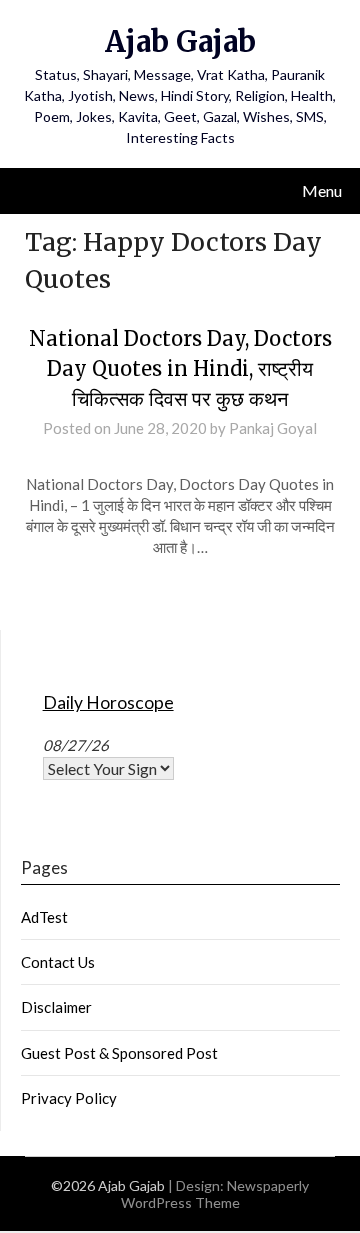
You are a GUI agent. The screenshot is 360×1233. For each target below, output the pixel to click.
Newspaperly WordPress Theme (215, 1194)
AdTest (44, 917)
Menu (322, 190)
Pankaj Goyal (273, 428)
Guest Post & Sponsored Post (119, 1053)
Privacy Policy (69, 1098)
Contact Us (58, 962)
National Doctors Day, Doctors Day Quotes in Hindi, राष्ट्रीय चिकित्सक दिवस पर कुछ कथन (180, 368)
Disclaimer (56, 1007)
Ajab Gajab (180, 41)
